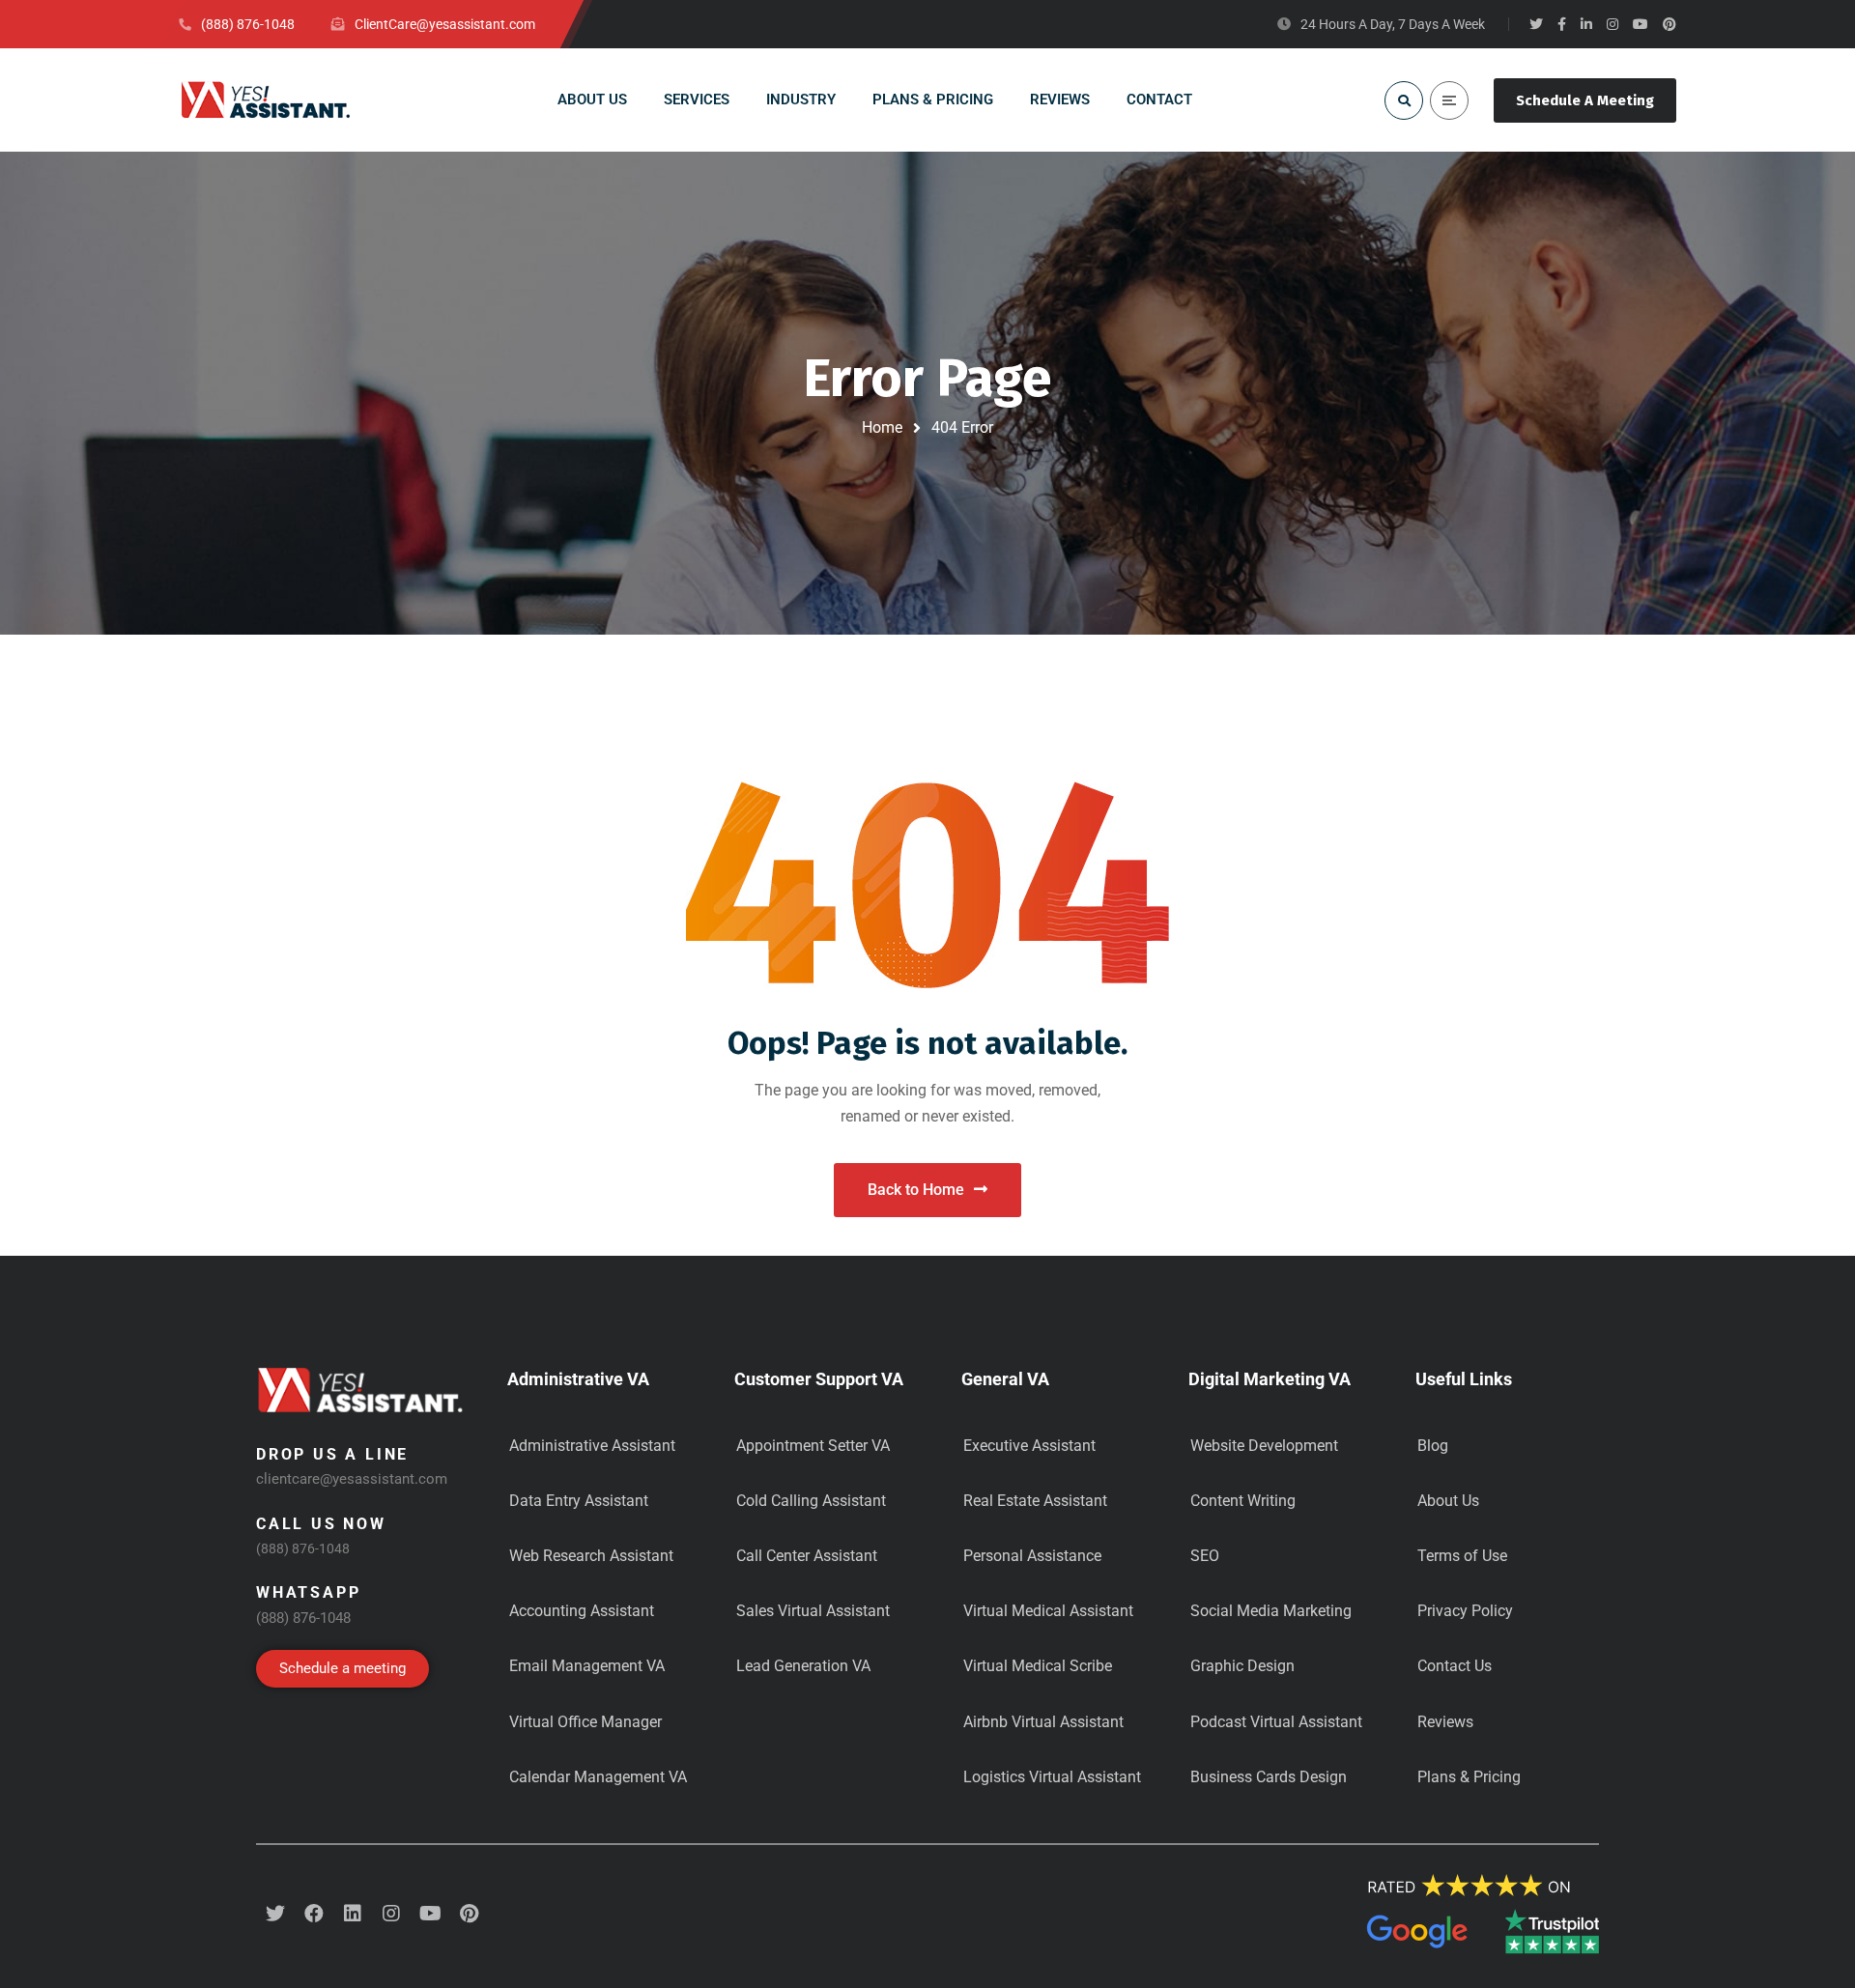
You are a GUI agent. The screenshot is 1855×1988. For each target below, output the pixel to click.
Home (882, 427)
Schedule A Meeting (1585, 100)
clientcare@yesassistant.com (352, 1479)
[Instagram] (391, 1914)
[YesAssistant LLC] (266, 100)
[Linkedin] (353, 1914)
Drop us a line (332, 1454)
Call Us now (321, 1524)
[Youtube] (430, 1914)
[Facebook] (314, 1914)
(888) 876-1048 (303, 1548)
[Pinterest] (469, 1914)
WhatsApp (308, 1592)
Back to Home (916, 1190)
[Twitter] (275, 1914)
